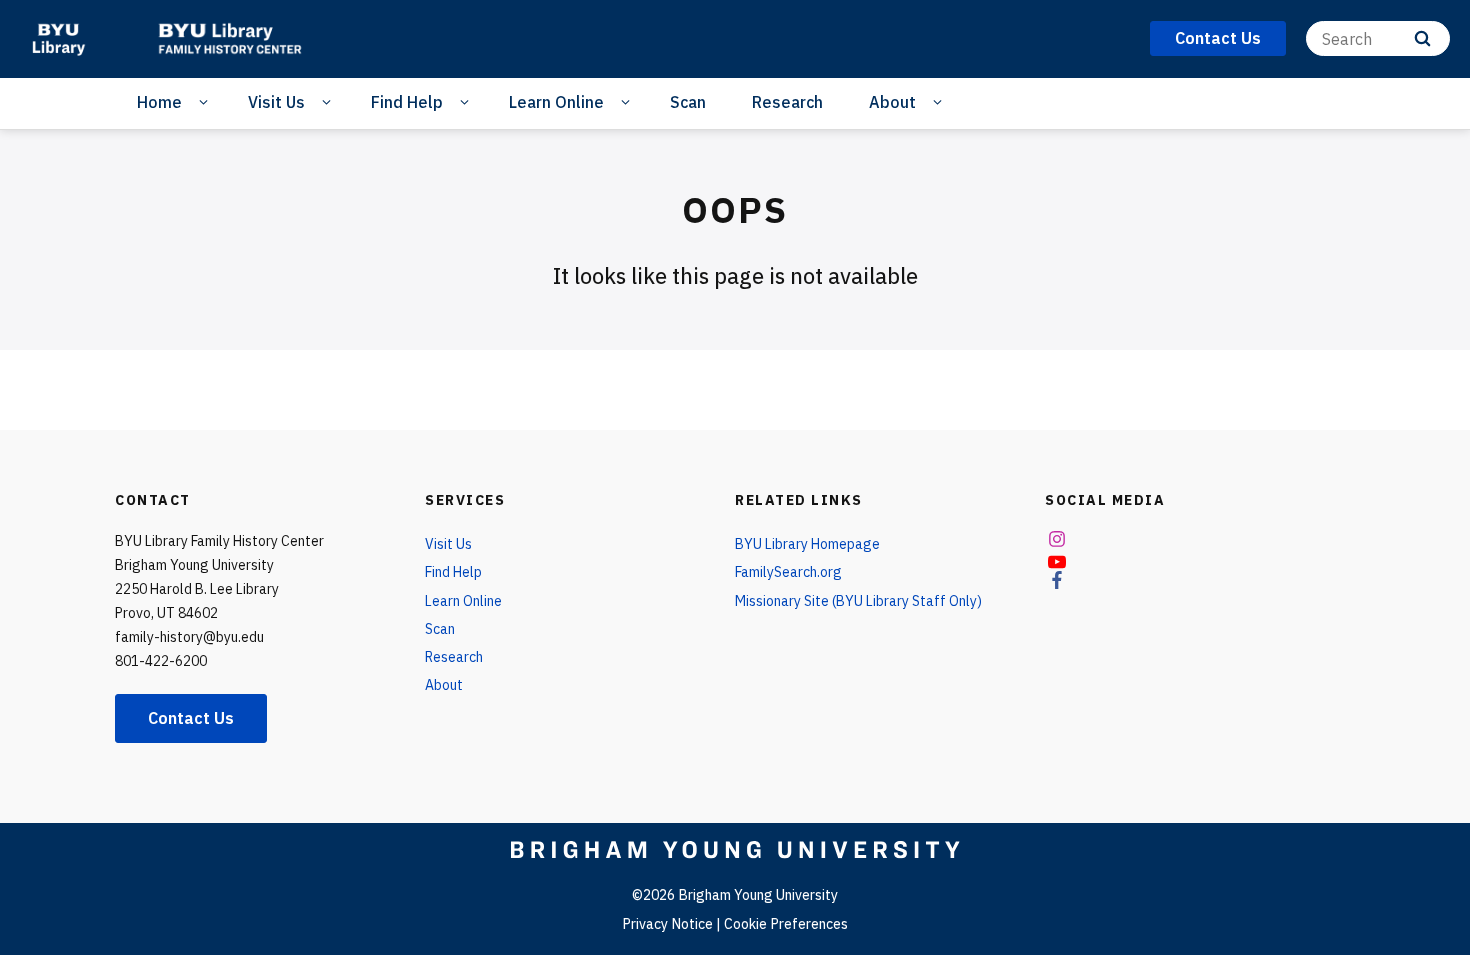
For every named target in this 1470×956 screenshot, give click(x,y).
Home (159, 102)
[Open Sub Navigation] (206, 102)
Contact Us (191, 718)
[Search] (1422, 38)
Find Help (407, 102)
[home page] (58, 39)
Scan (688, 102)
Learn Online (556, 102)
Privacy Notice (667, 924)
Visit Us (276, 102)
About (892, 102)
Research (787, 102)
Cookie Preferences (786, 924)
